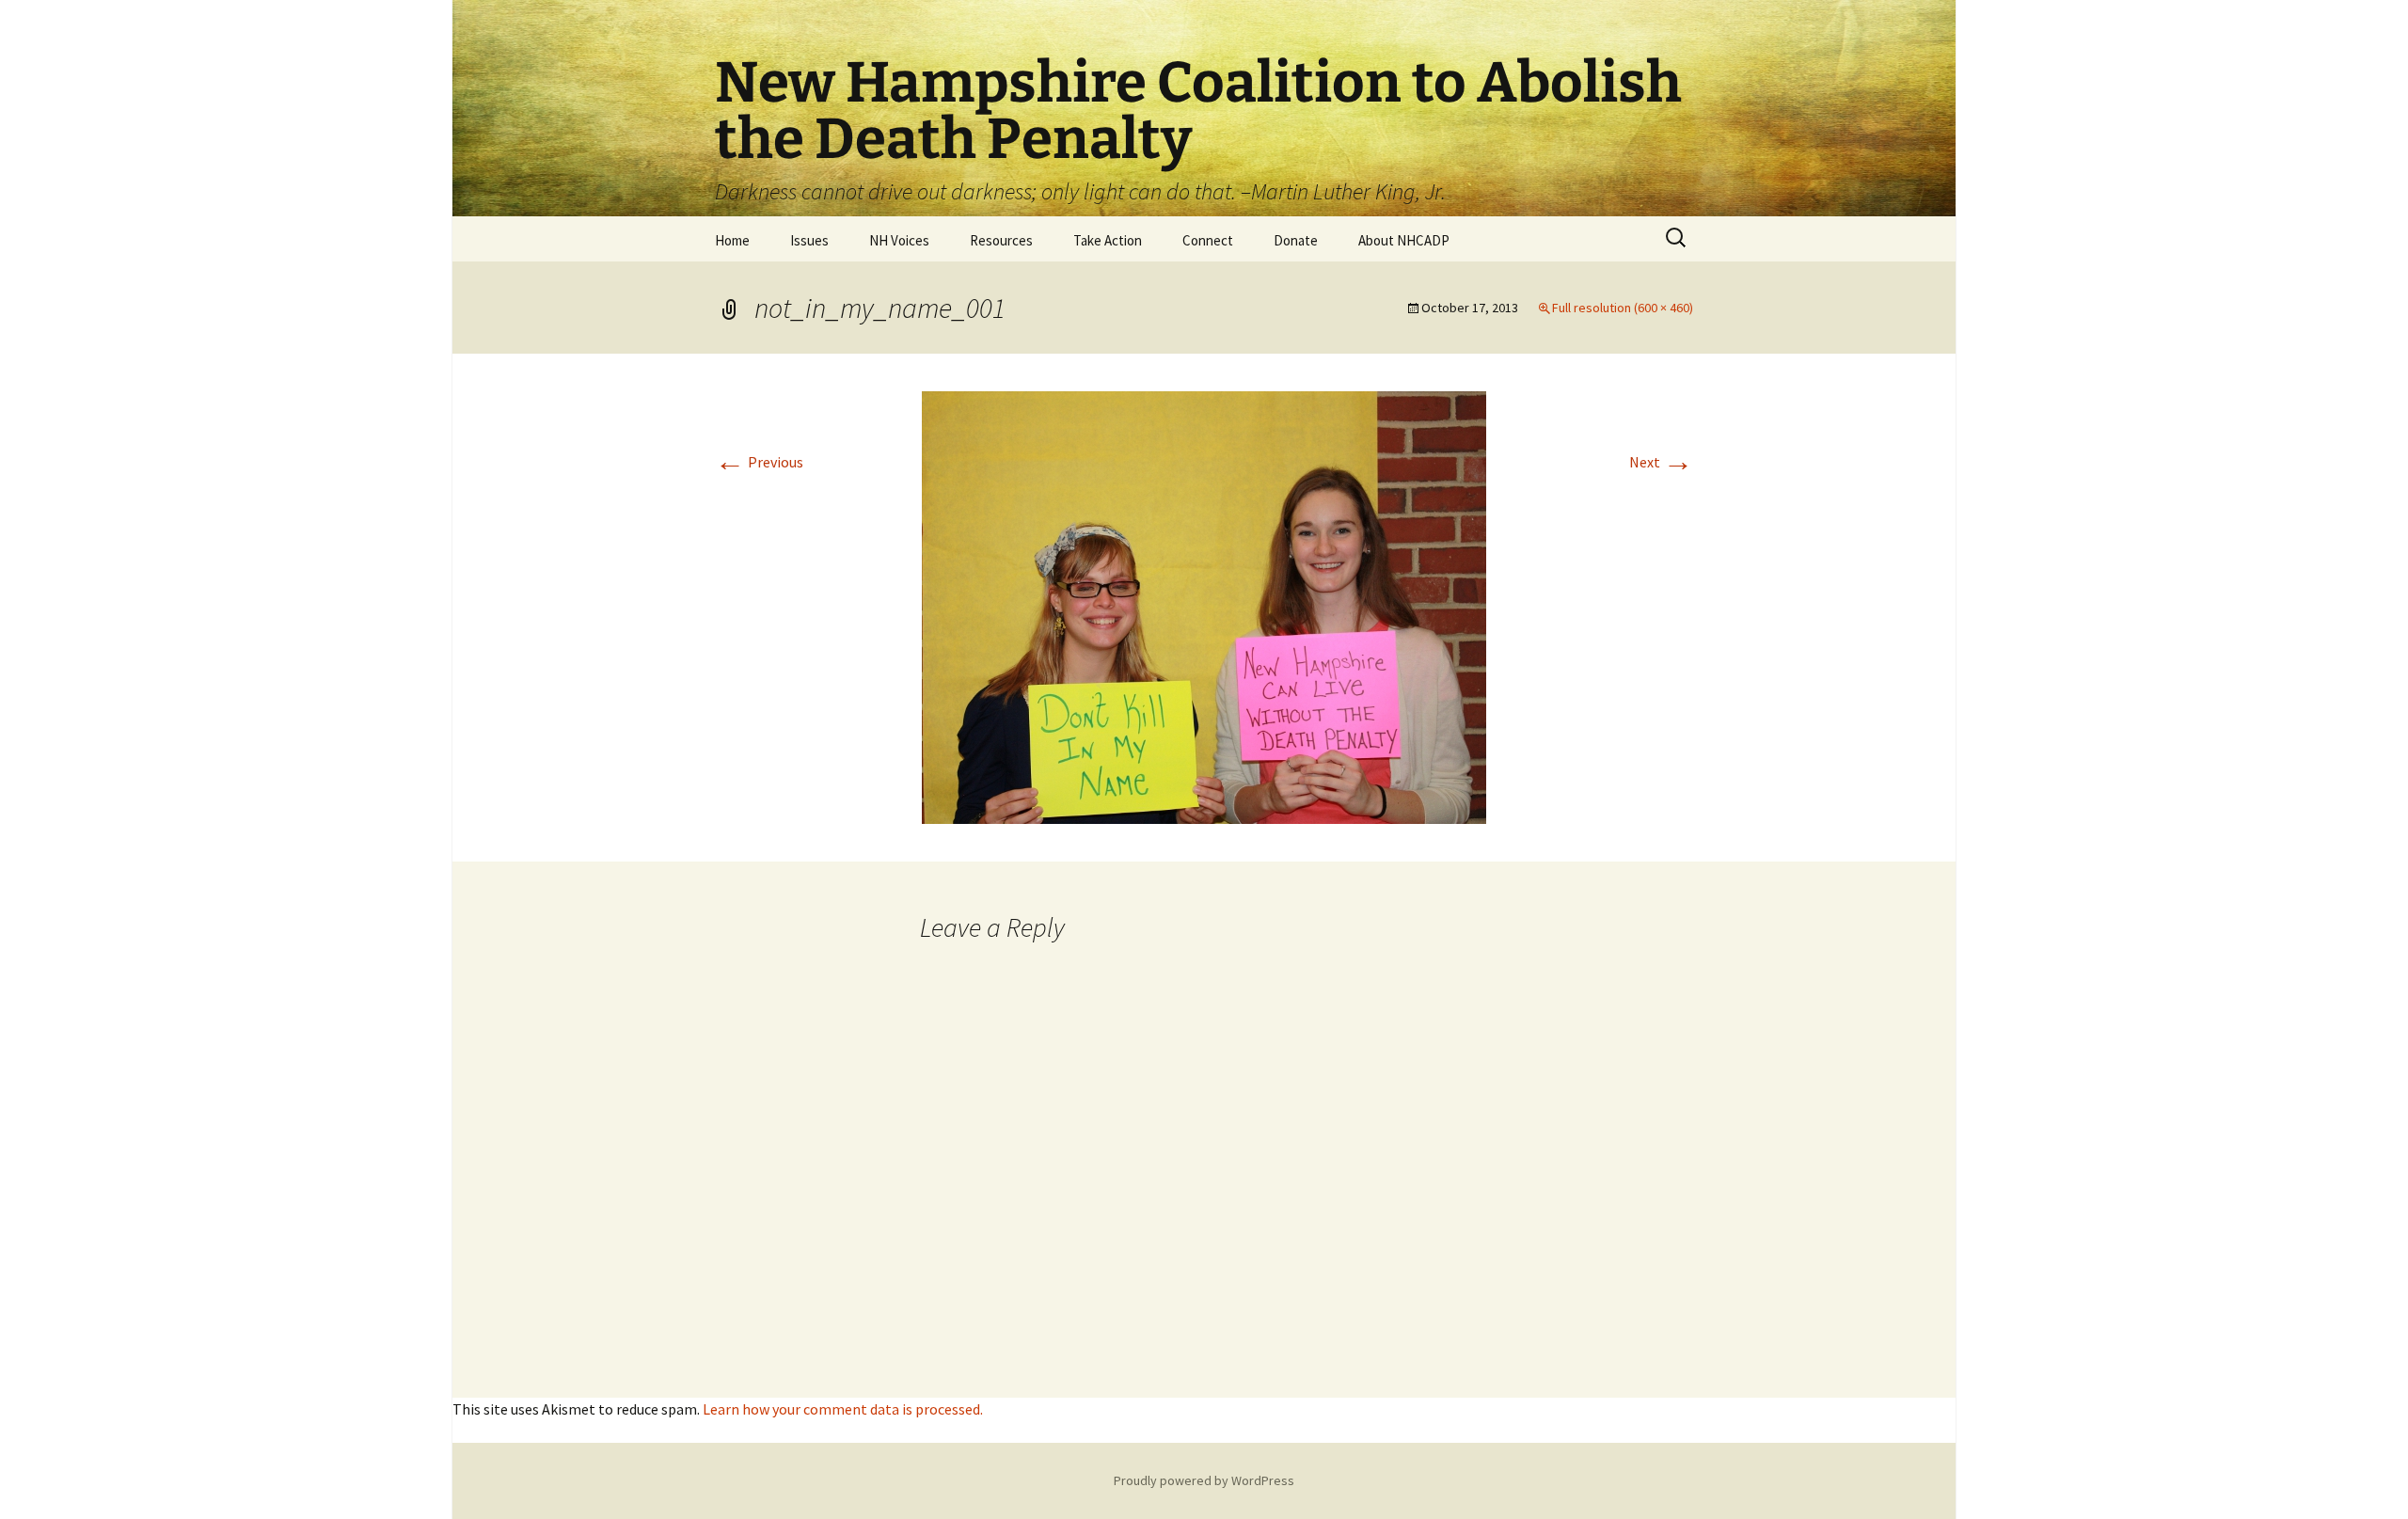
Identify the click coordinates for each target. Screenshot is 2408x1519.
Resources (1001, 240)
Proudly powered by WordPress (1204, 1480)
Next (1661, 462)
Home (732, 240)
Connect (1208, 240)
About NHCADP (1404, 240)
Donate (1296, 240)
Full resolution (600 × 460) (1623, 308)
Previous (759, 462)
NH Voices (899, 240)
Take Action (1108, 240)
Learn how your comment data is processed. (843, 1409)
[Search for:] (1677, 238)
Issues (809, 240)
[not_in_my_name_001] (1204, 606)
